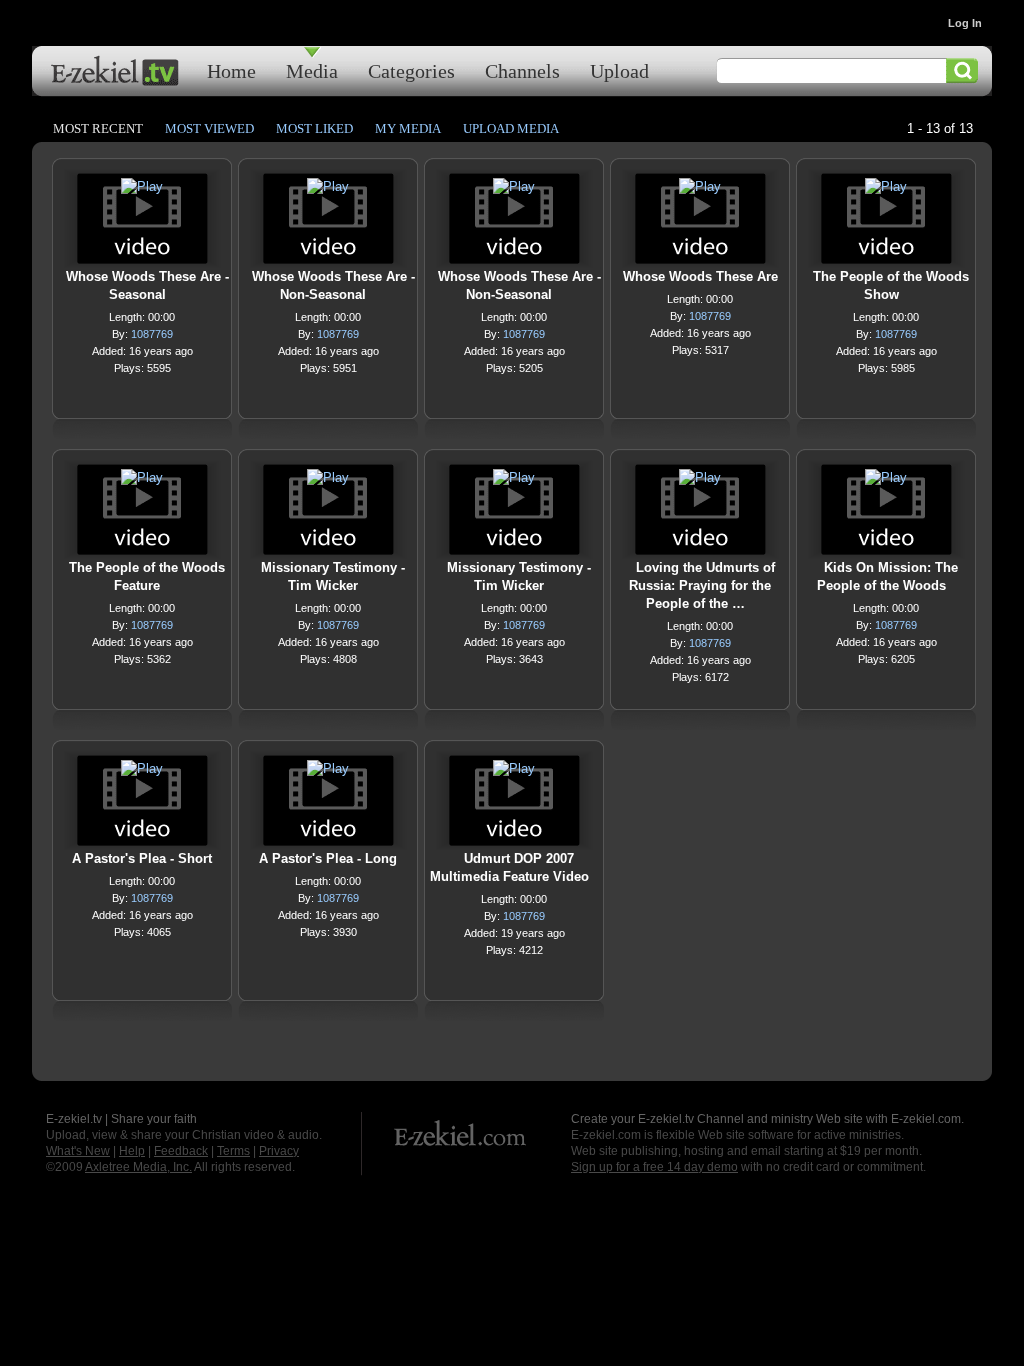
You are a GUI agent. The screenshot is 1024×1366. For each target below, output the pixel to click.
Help (132, 1151)
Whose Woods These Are (700, 276)
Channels (522, 70)
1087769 (152, 334)
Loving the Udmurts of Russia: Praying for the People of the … (702, 585)
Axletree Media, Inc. (138, 1167)
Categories (411, 70)
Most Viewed (209, 128)
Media (312, 70)
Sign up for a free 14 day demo (654, 1167)
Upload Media (511, 128)
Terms (233, 1151)
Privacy (279, 1151)
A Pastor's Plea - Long (328, 858)
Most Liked (314, 128)
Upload (619, 70)
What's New (78, 1151)
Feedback (181, 1151)
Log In (965, 23)
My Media (408, 128)
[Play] (142, 191)
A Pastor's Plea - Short (142, 858)
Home (231, 70)
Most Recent (98, 128)
